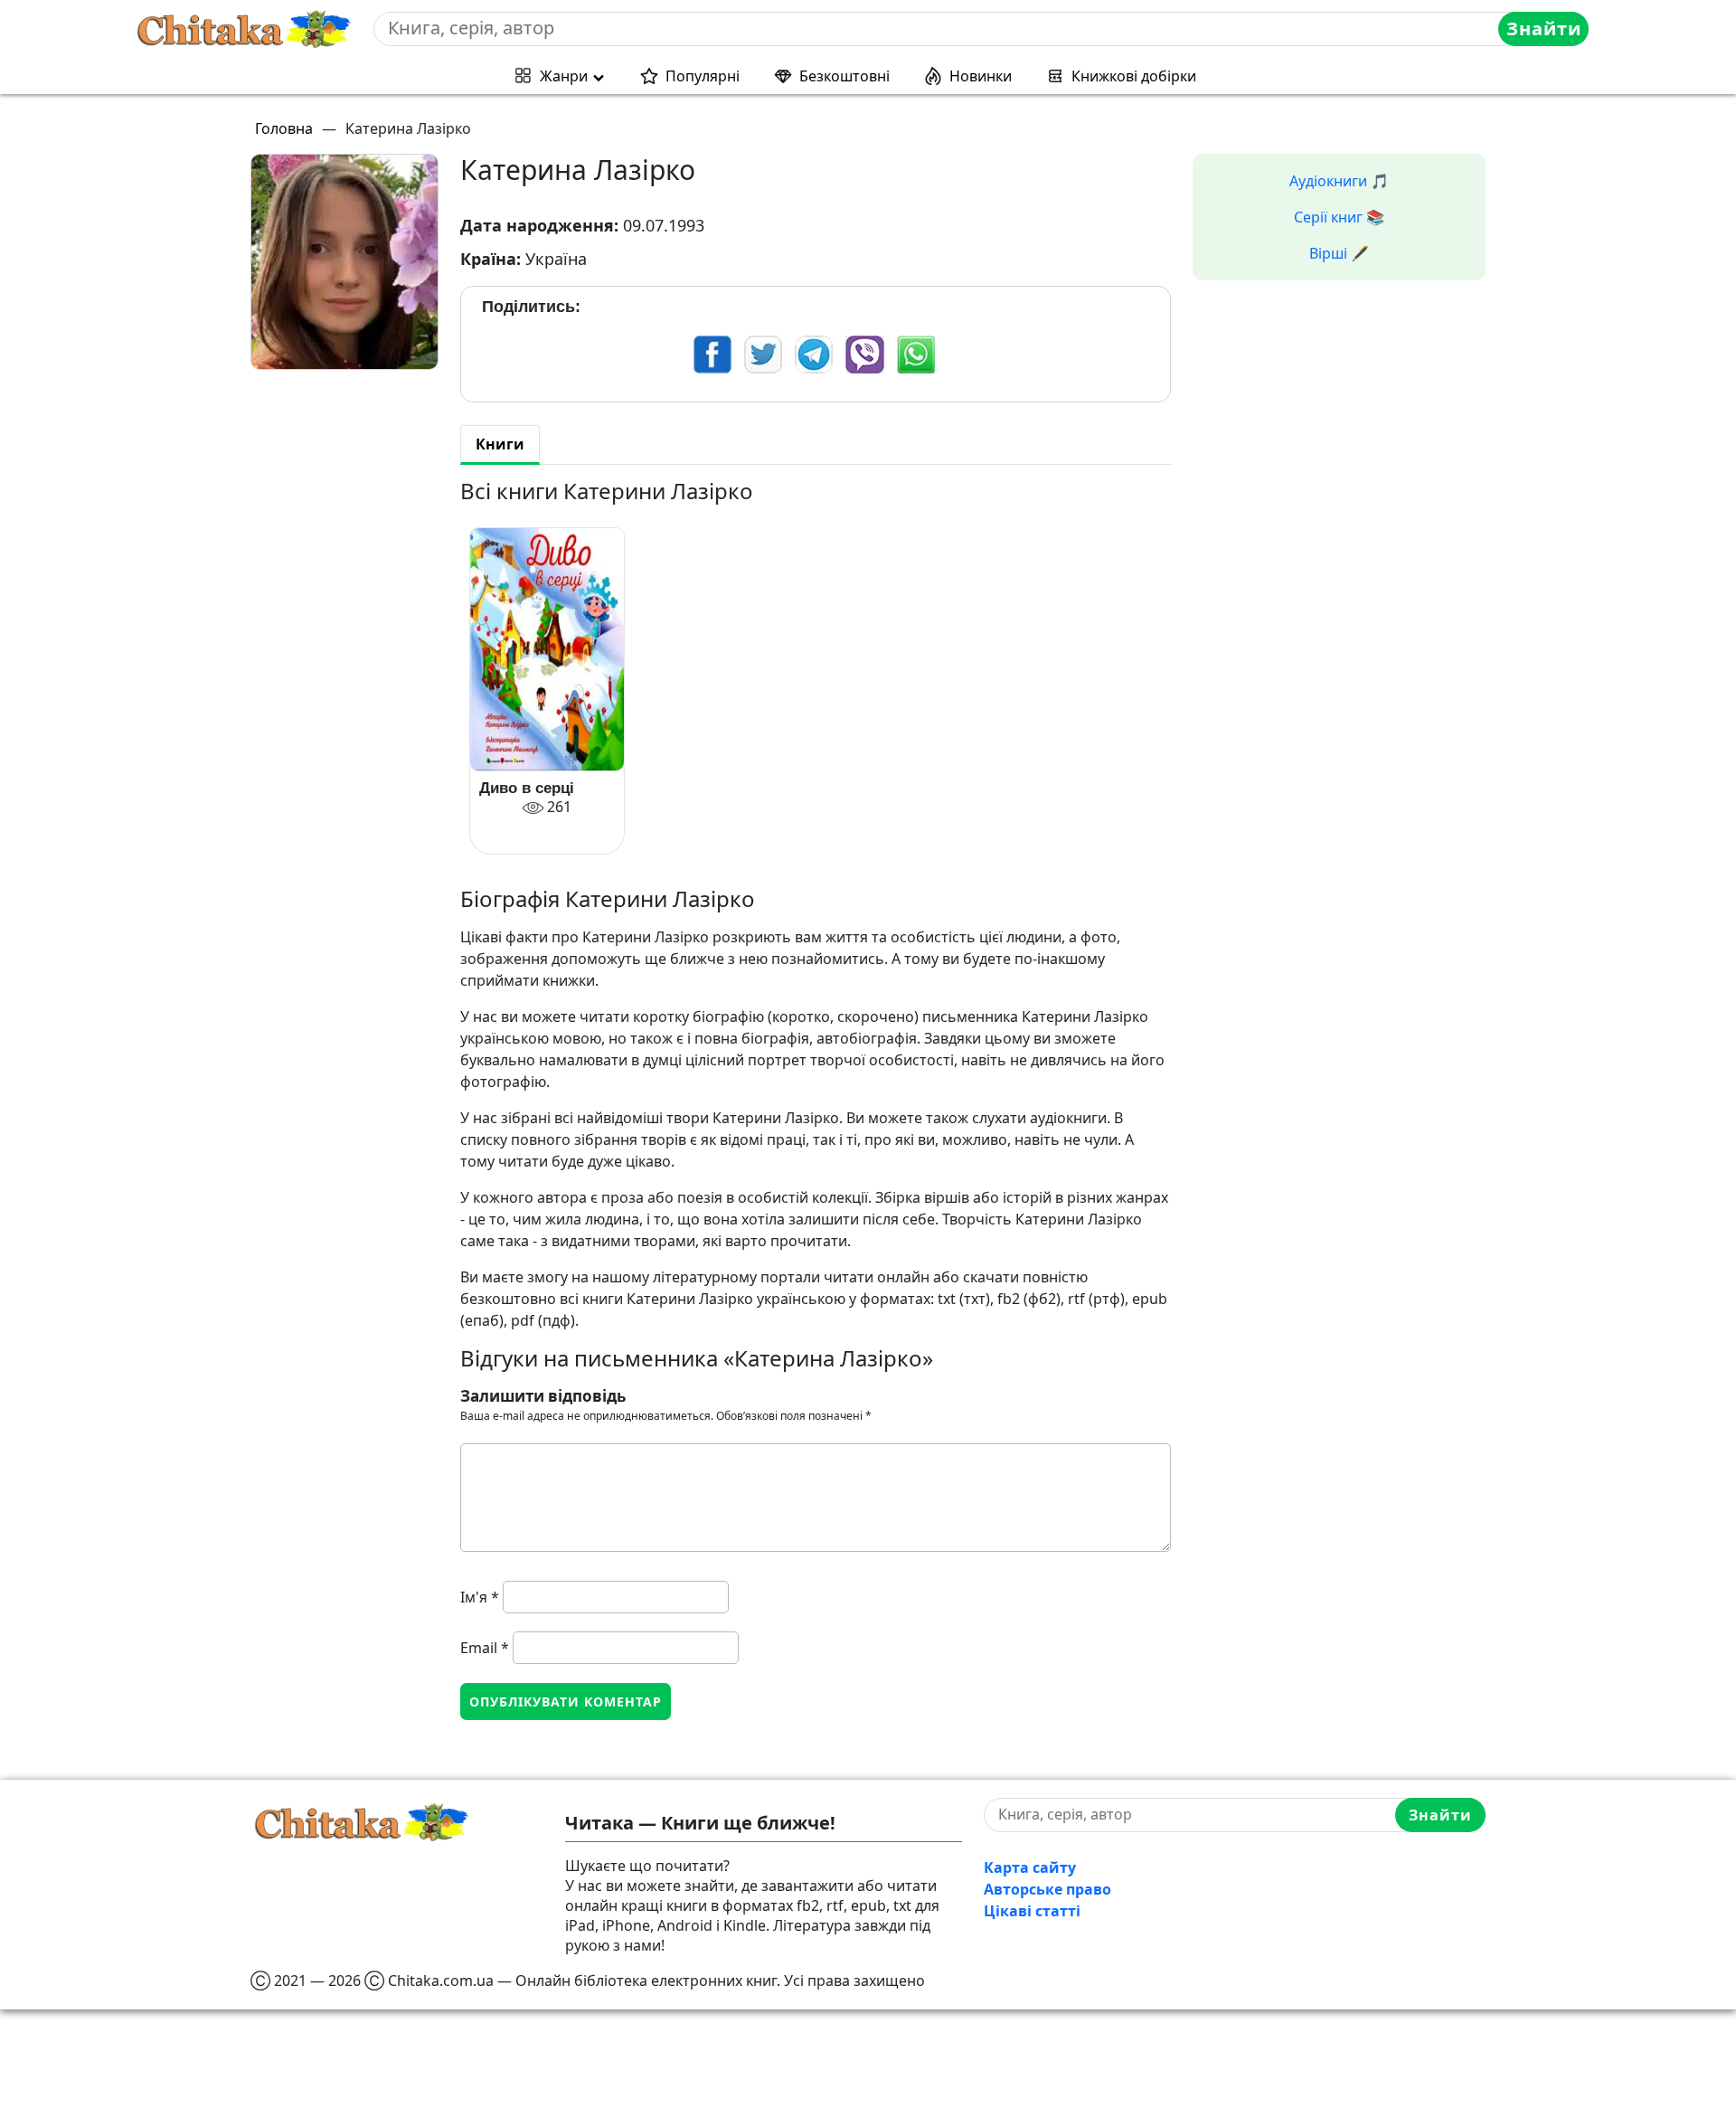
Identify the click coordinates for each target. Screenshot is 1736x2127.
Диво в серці (527, 788)
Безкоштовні (844, 76)
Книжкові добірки (1134, 76)
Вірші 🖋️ (1339, 253)
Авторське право (1047, 1889)
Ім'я (480, 1597)
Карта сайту (1030, 1867)
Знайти (1544, 28)
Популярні (703, 76)
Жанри (564, 76)
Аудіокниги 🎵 (1339, 181)
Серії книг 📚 (1339, 217)
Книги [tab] (500, 444)
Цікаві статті (1032, 1911)
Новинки (981, 76)
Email (485, 1648)
